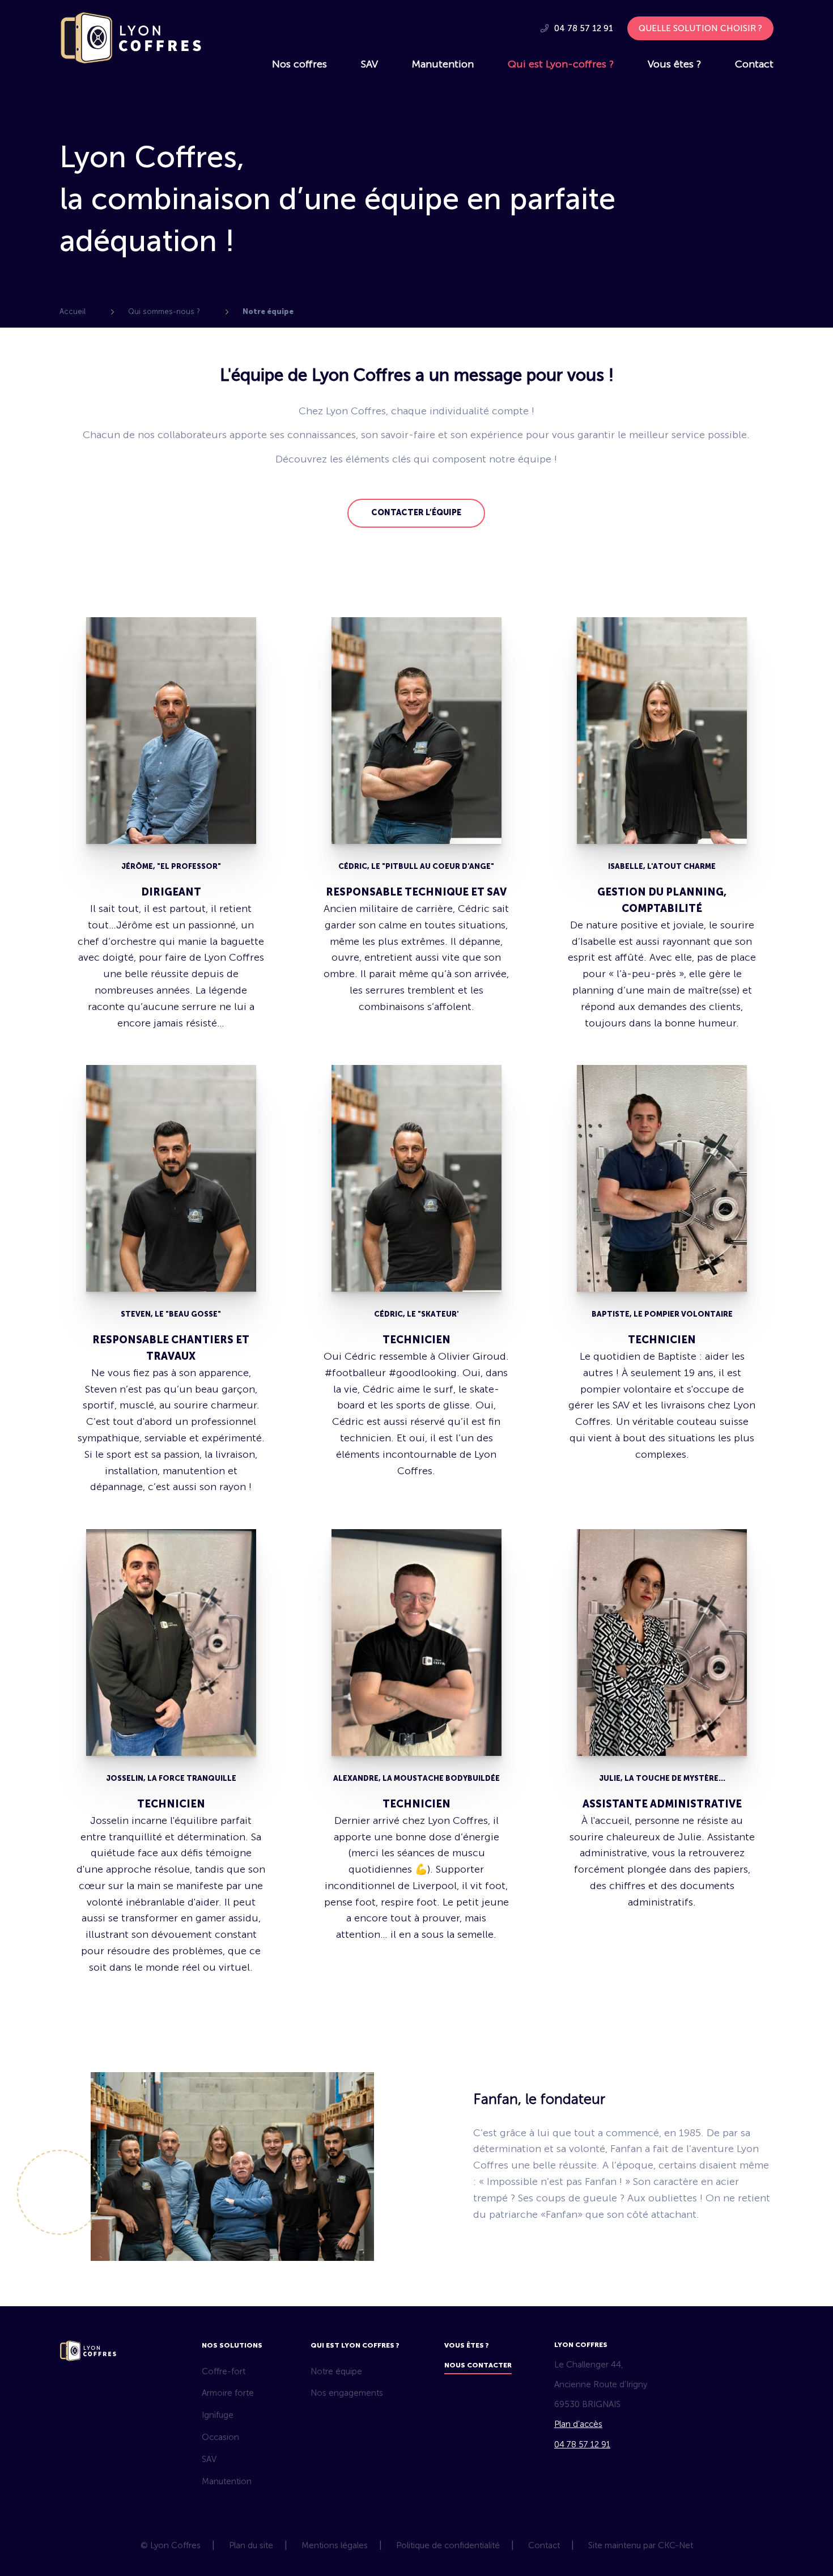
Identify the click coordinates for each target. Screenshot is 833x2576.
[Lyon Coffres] (130, 61)
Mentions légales (335, 2545)
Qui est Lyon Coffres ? (355, 2345)
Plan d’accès (578, 2424)
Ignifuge (218, 2415)
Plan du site (251, 2545)
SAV (369, 64)
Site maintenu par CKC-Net (641, 2545)
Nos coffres (299, 64)
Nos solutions (232, 2345)
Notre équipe (336, 2371)
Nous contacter (478, 2365)
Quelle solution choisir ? (700, 28)
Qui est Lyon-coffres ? (561, 64)
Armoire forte (228, 2393)
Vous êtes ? (674, 64)
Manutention (443, 64)
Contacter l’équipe (416, 513)
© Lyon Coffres (171, 2545)
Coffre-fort (224, 2371)
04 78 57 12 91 (583, 28)
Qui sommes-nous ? (164, 311)
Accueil (73, 311)
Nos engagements (347, 2393)
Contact (754, 64)
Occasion (220, 2437)
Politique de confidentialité (448, 2545)
